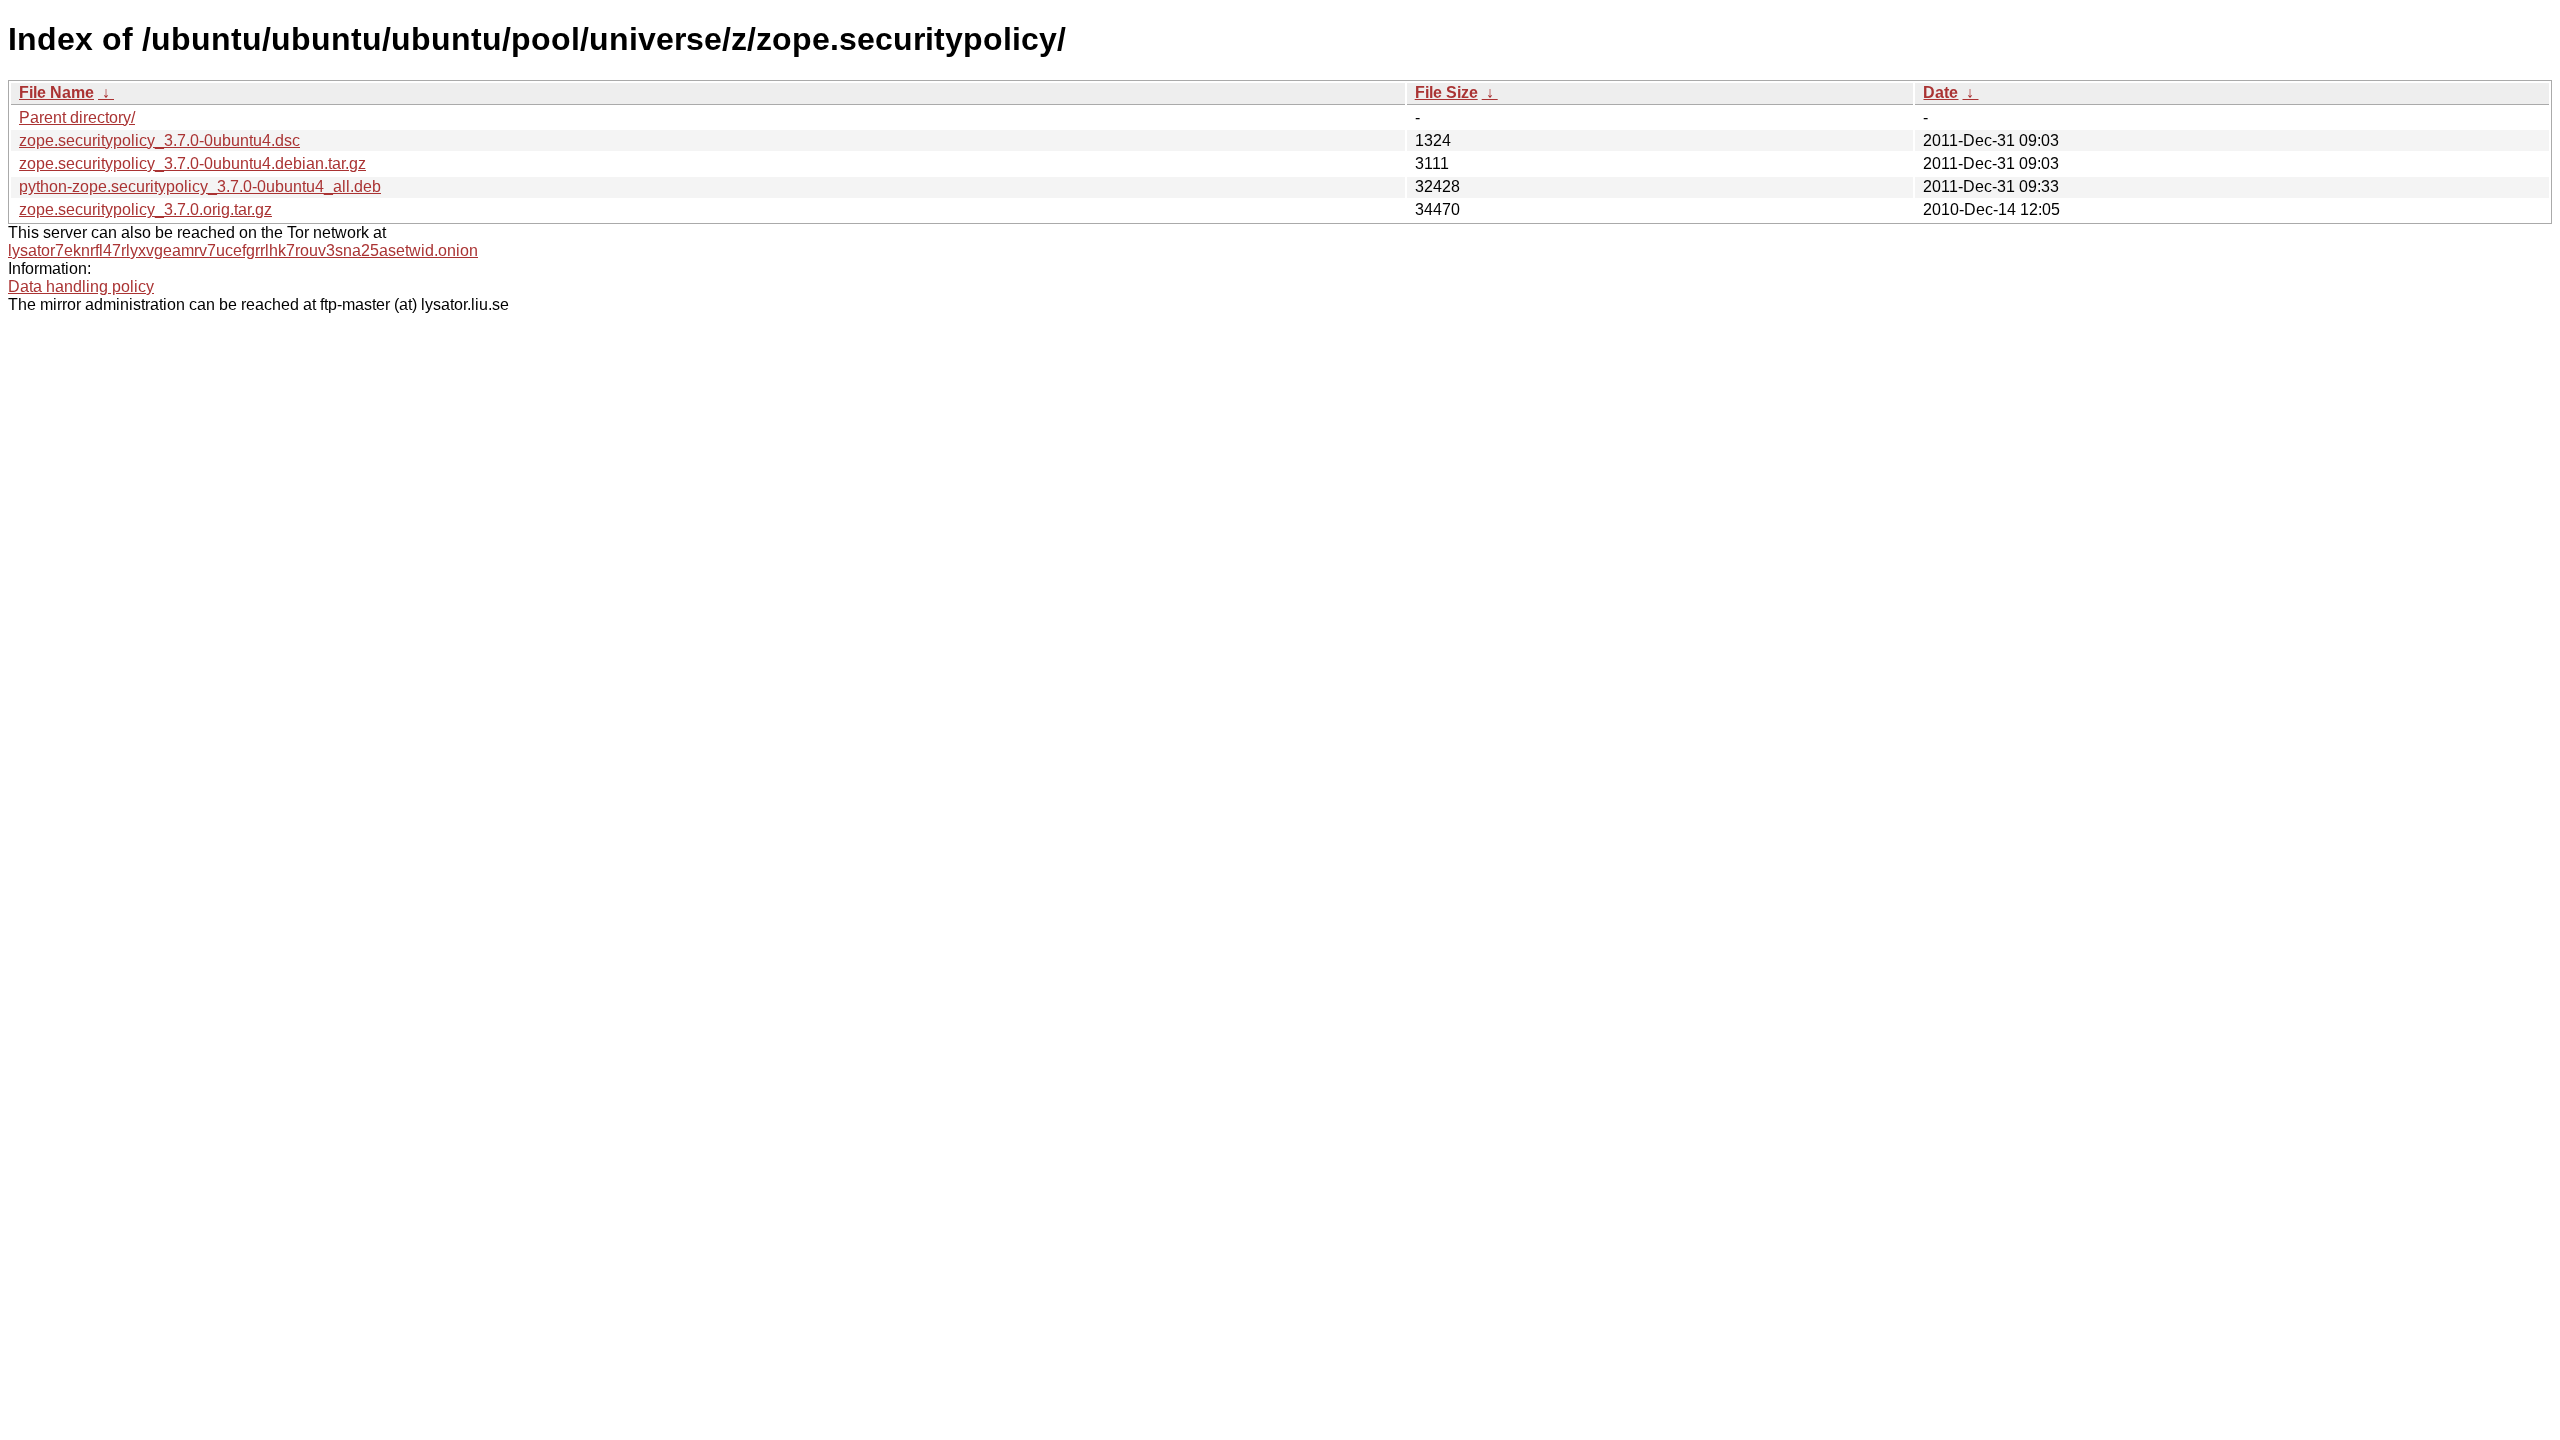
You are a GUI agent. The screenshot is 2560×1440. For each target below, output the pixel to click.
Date (1940, 92)
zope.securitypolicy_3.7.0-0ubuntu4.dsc (159, 140)
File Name (56, 92)
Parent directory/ (77, 117)
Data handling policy (81, 286)
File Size (1446, 92)
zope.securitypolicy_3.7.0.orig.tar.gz (145, 209)
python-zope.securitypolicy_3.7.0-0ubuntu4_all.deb (200, 186)
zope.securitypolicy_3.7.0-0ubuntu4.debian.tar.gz (192, 163)
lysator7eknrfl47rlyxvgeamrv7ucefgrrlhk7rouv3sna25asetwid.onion (243, 250)
